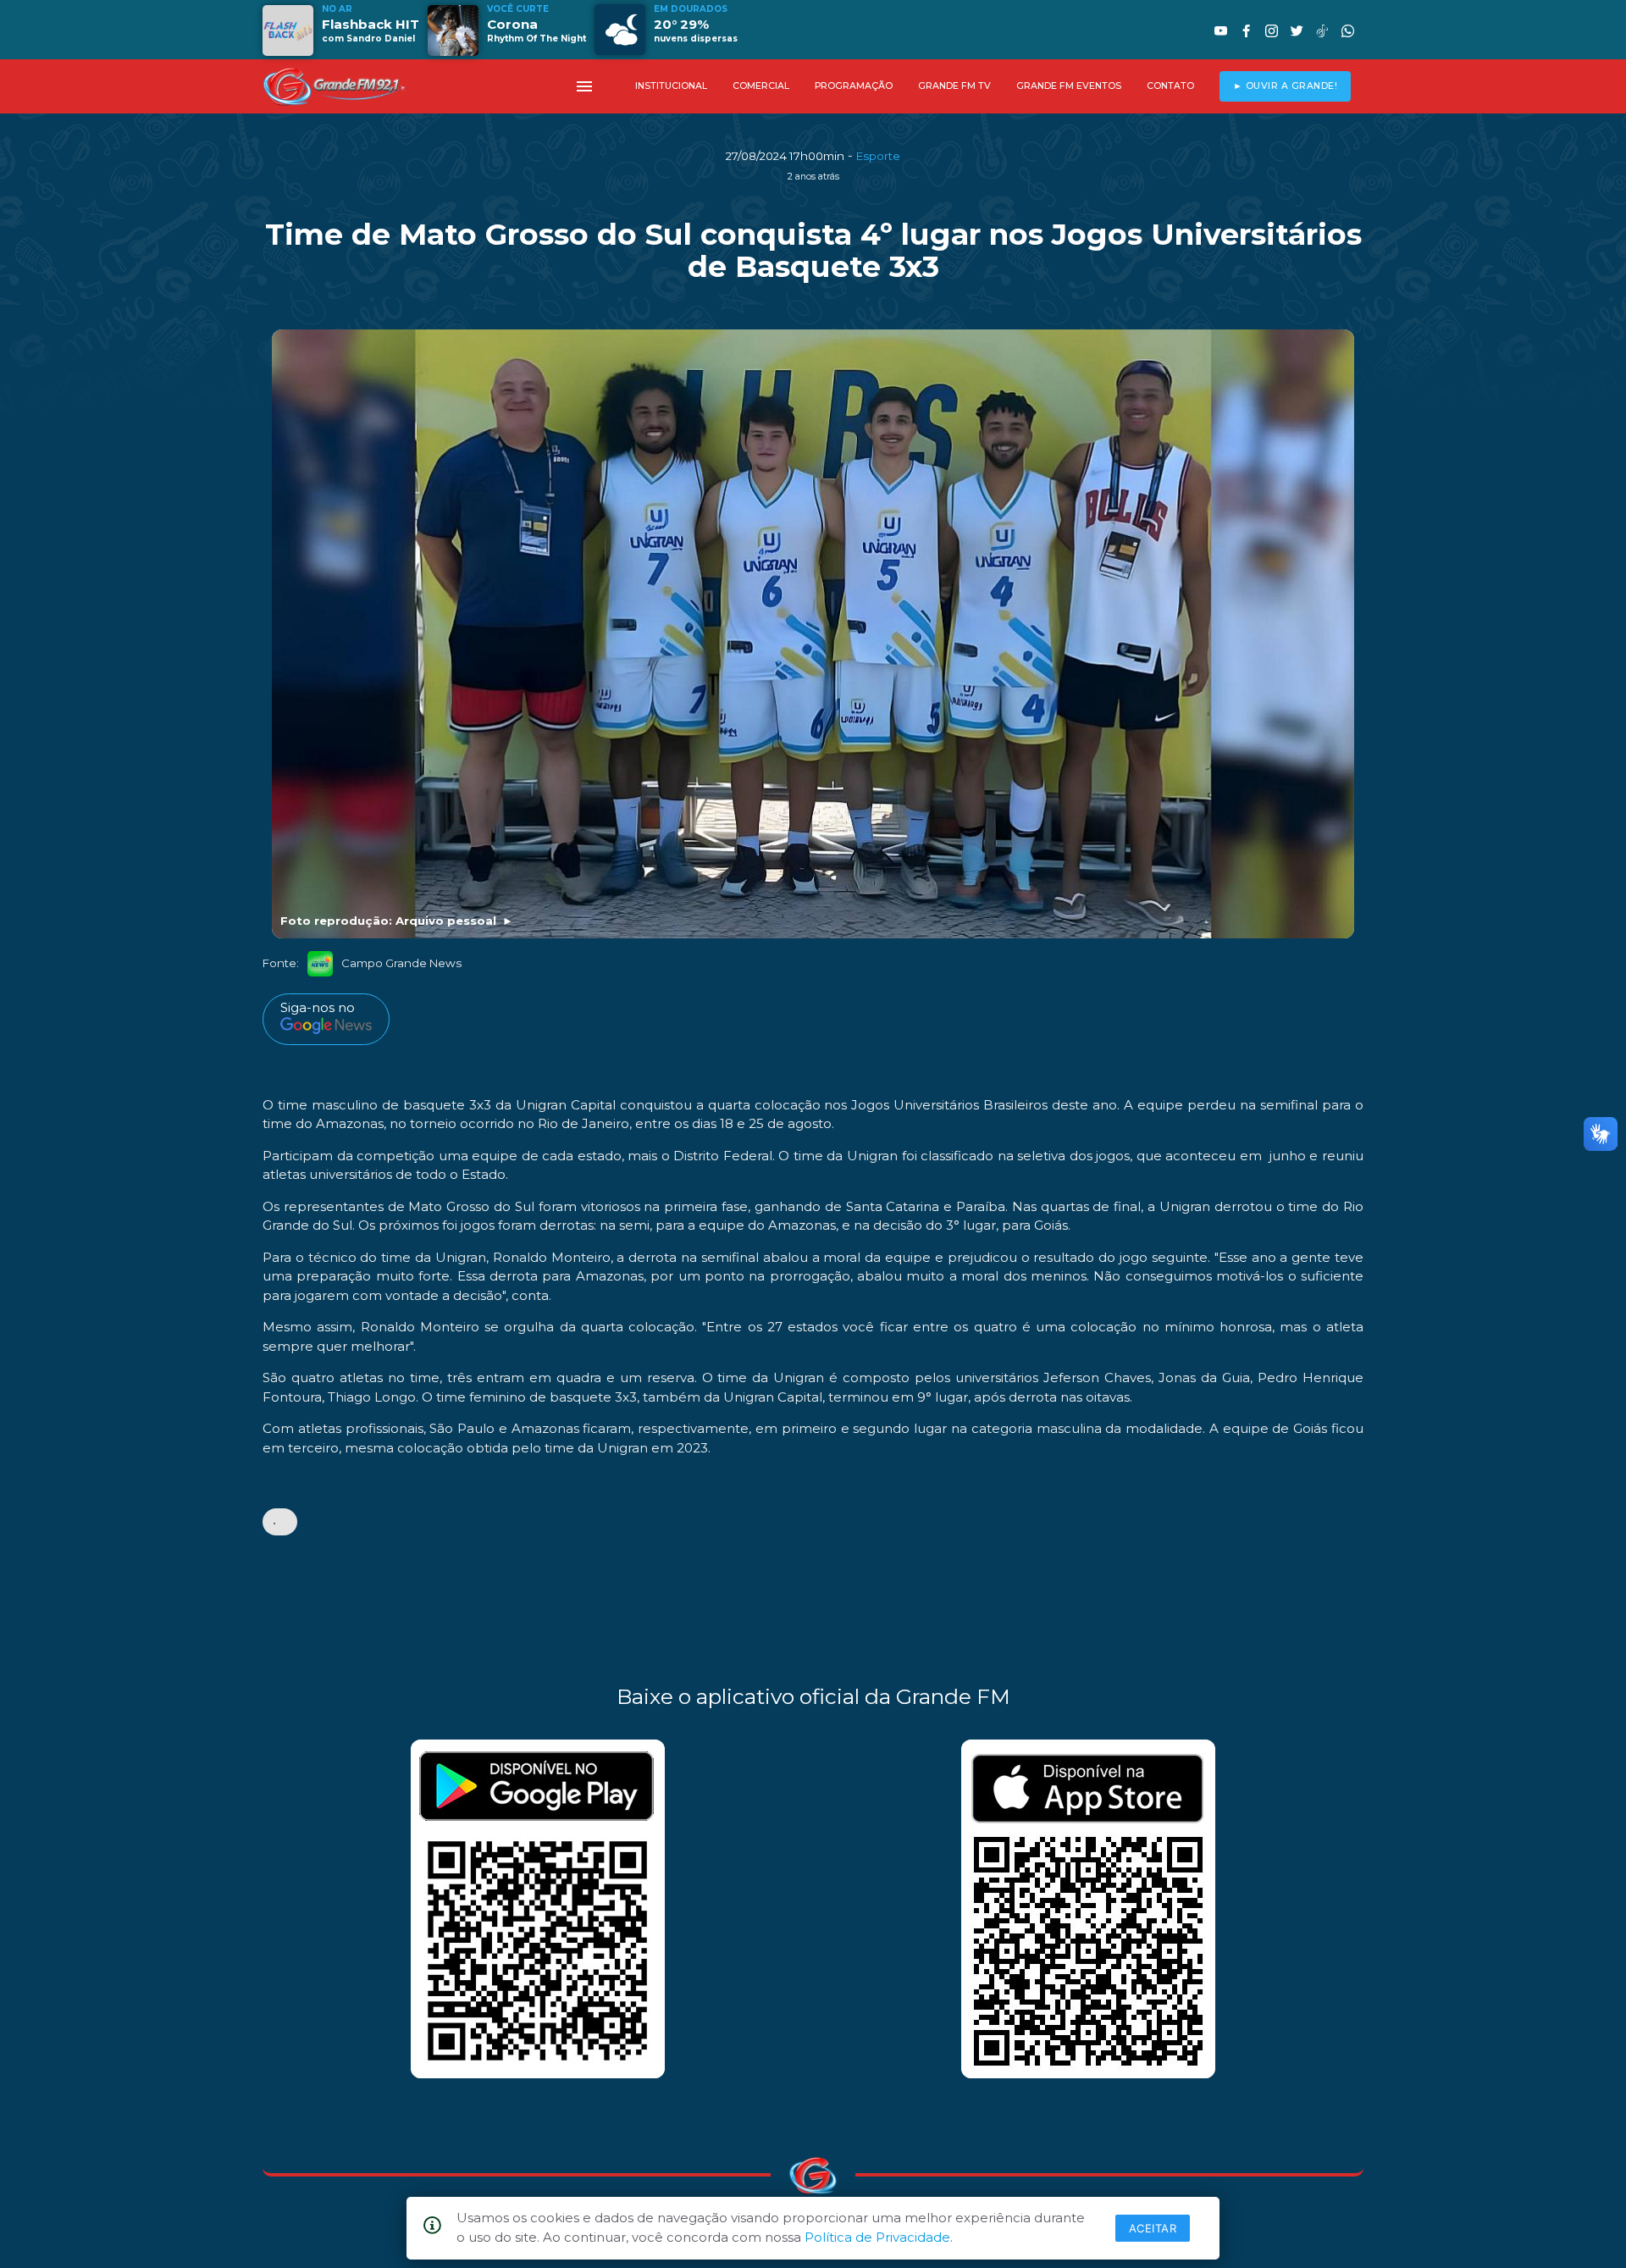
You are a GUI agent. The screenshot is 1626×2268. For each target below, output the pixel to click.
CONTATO (1170, 86)
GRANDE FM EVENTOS (1069, 86)
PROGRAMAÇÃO (854, 86)
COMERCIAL (761, 86)
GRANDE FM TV (954, 86)
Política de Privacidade (877, 2237)
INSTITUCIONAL (671, 86)
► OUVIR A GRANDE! (1286, 86)
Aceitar (1153, 2228)
